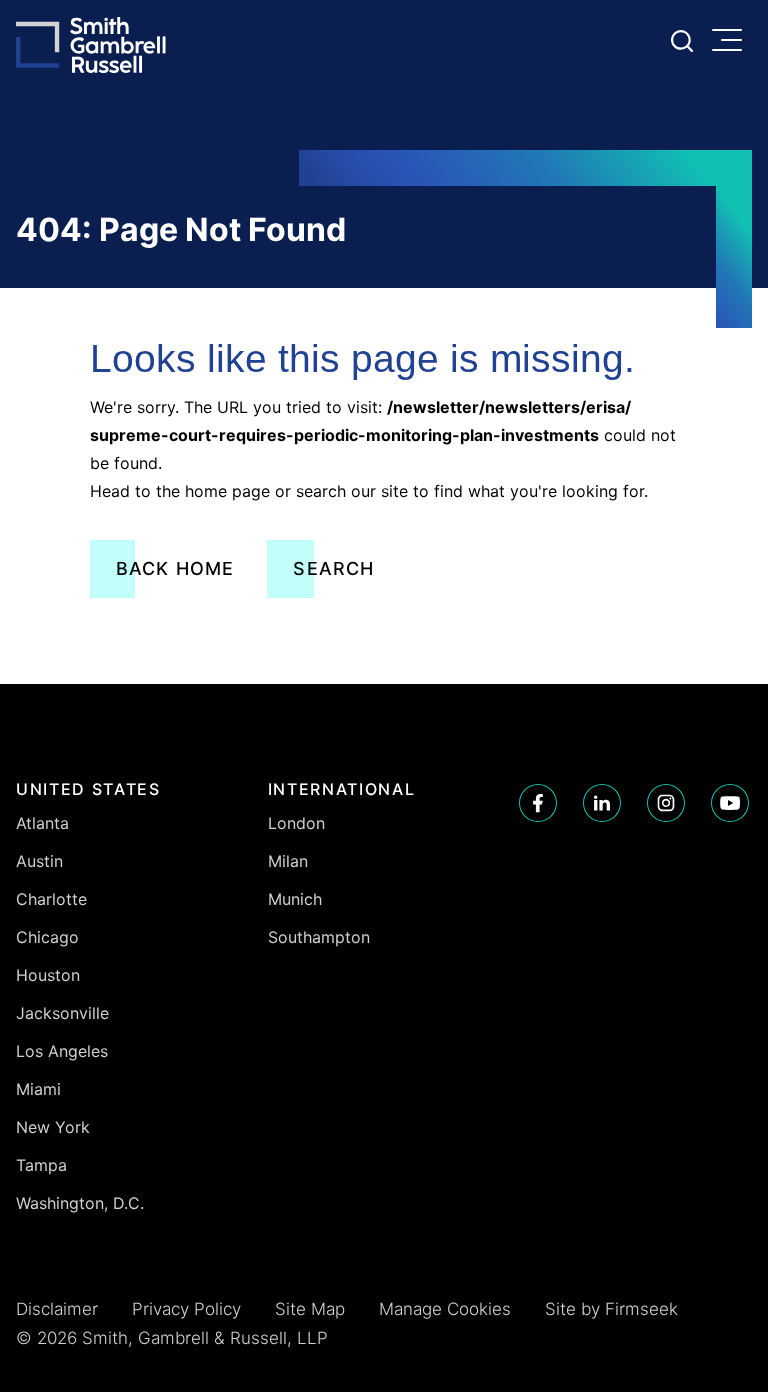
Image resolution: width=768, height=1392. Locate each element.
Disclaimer (57, 1309)
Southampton (319, 937)
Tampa (41, 1165)
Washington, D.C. (80, 1203)
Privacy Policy (186, 1309)
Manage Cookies (445, 1309)
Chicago (47, 937)
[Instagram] (666, 803)
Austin (39, 861)
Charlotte (51, 899)
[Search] (682, 41)
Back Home (175, 568)
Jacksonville (62, 1013)
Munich (295, 899)
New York (53, 1127)
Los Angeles (62, 1051)
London (296, 823)
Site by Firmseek (611, 1309)
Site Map (310, 1309)
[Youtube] (730, 803)
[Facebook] (538, 803)
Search (333, 568)
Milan (288, 861)
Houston (48, 975)
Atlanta (42, 823)
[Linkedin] (602, 803)
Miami (38, 1089)
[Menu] (732, 42)
